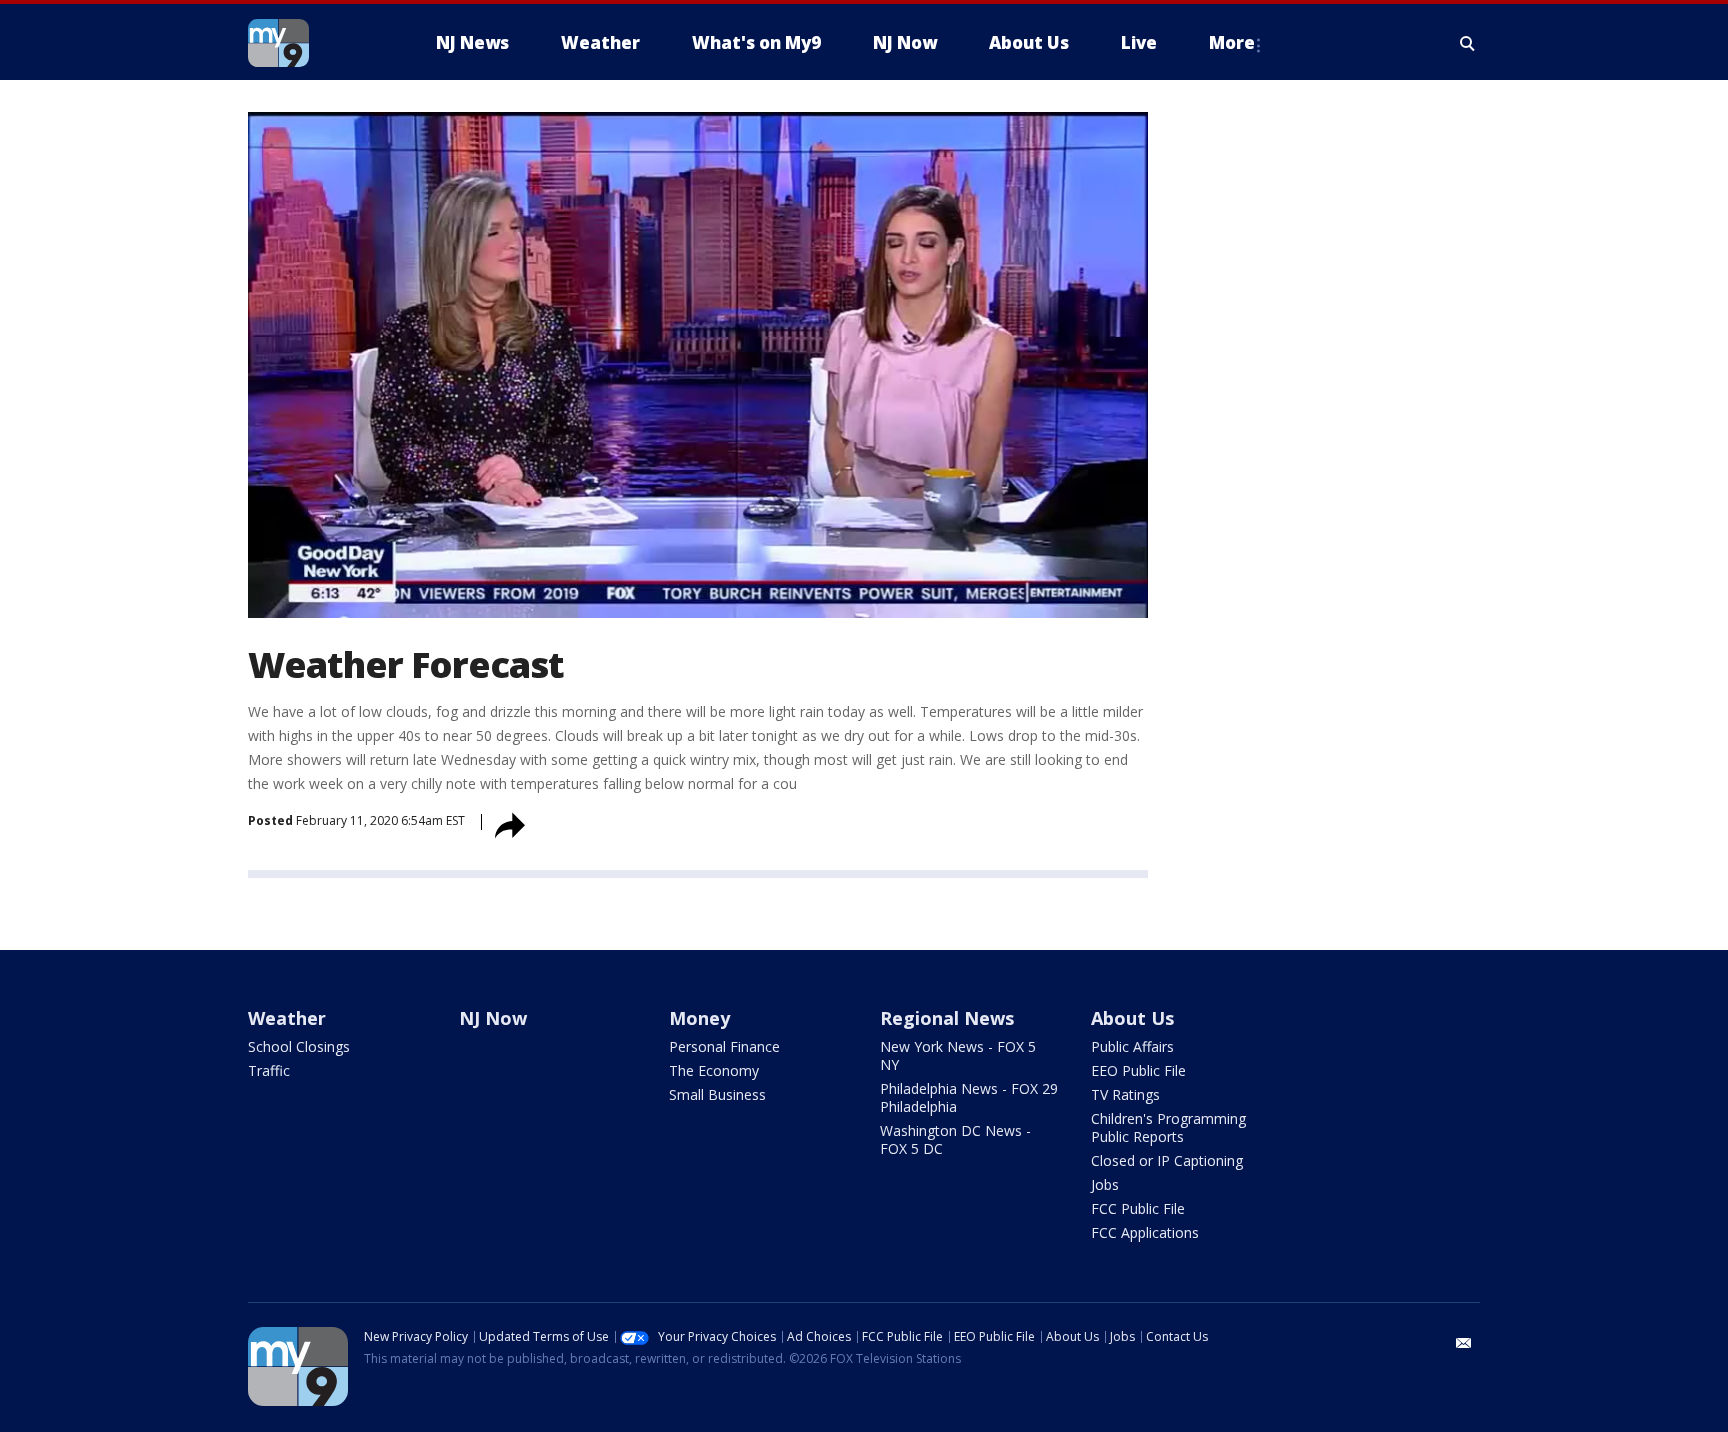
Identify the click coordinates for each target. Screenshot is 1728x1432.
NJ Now (493, 1018)
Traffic (269, 1070)
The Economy (714, 1070)
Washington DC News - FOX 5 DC (955, 1139)
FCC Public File (1138, 1208)
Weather (287, 1018)
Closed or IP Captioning (1167, 1160)
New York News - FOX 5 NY (958, 1055)
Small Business (717, 1094)
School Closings (299, 1046)
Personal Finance (724, 1046)
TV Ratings (1125, 1094)
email (1464, 1343)
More (1232, 42)
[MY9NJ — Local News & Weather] (314, 43)
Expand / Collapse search (1468, 43)
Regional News (947, 1018)
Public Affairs (1132, 1046)
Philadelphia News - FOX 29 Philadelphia (969, 1097)
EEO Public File (1138, 1070)
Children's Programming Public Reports (1168, 1127)
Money (699, 1018)
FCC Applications (1145, 1232)
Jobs (1105, 1184)
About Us (1132, 1018)
